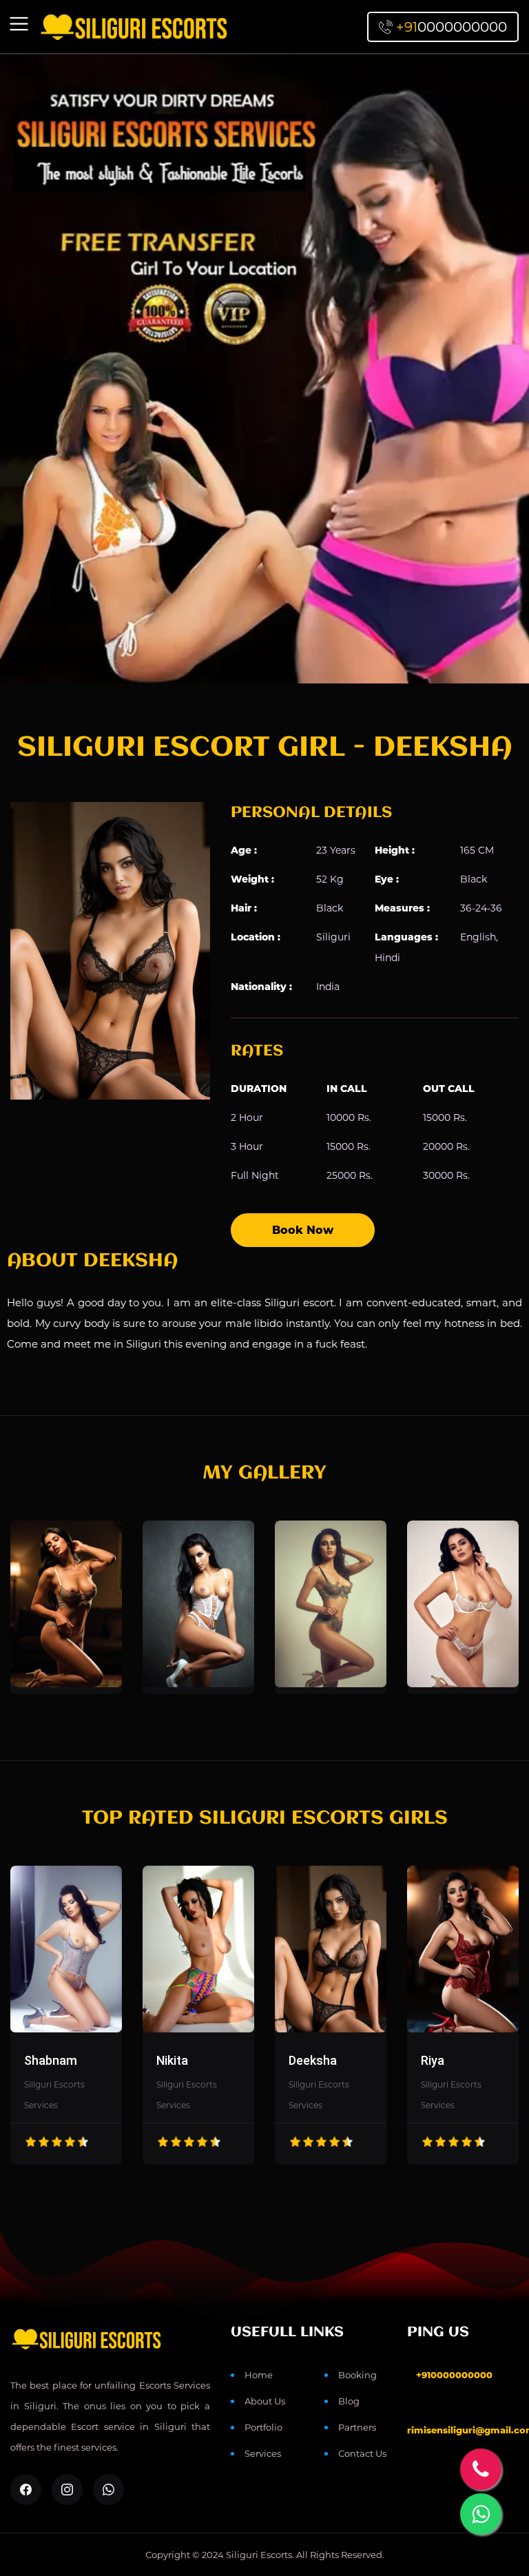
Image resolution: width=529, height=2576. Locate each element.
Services (263, 2453)
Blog (349, 2401)
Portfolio (263, 2427)
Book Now (303, 1230)
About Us (265, 2401)
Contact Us (362, 2453)
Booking (357, 2375)
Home (259, 2375)
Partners (357, 2427)
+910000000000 (454, 2375)
